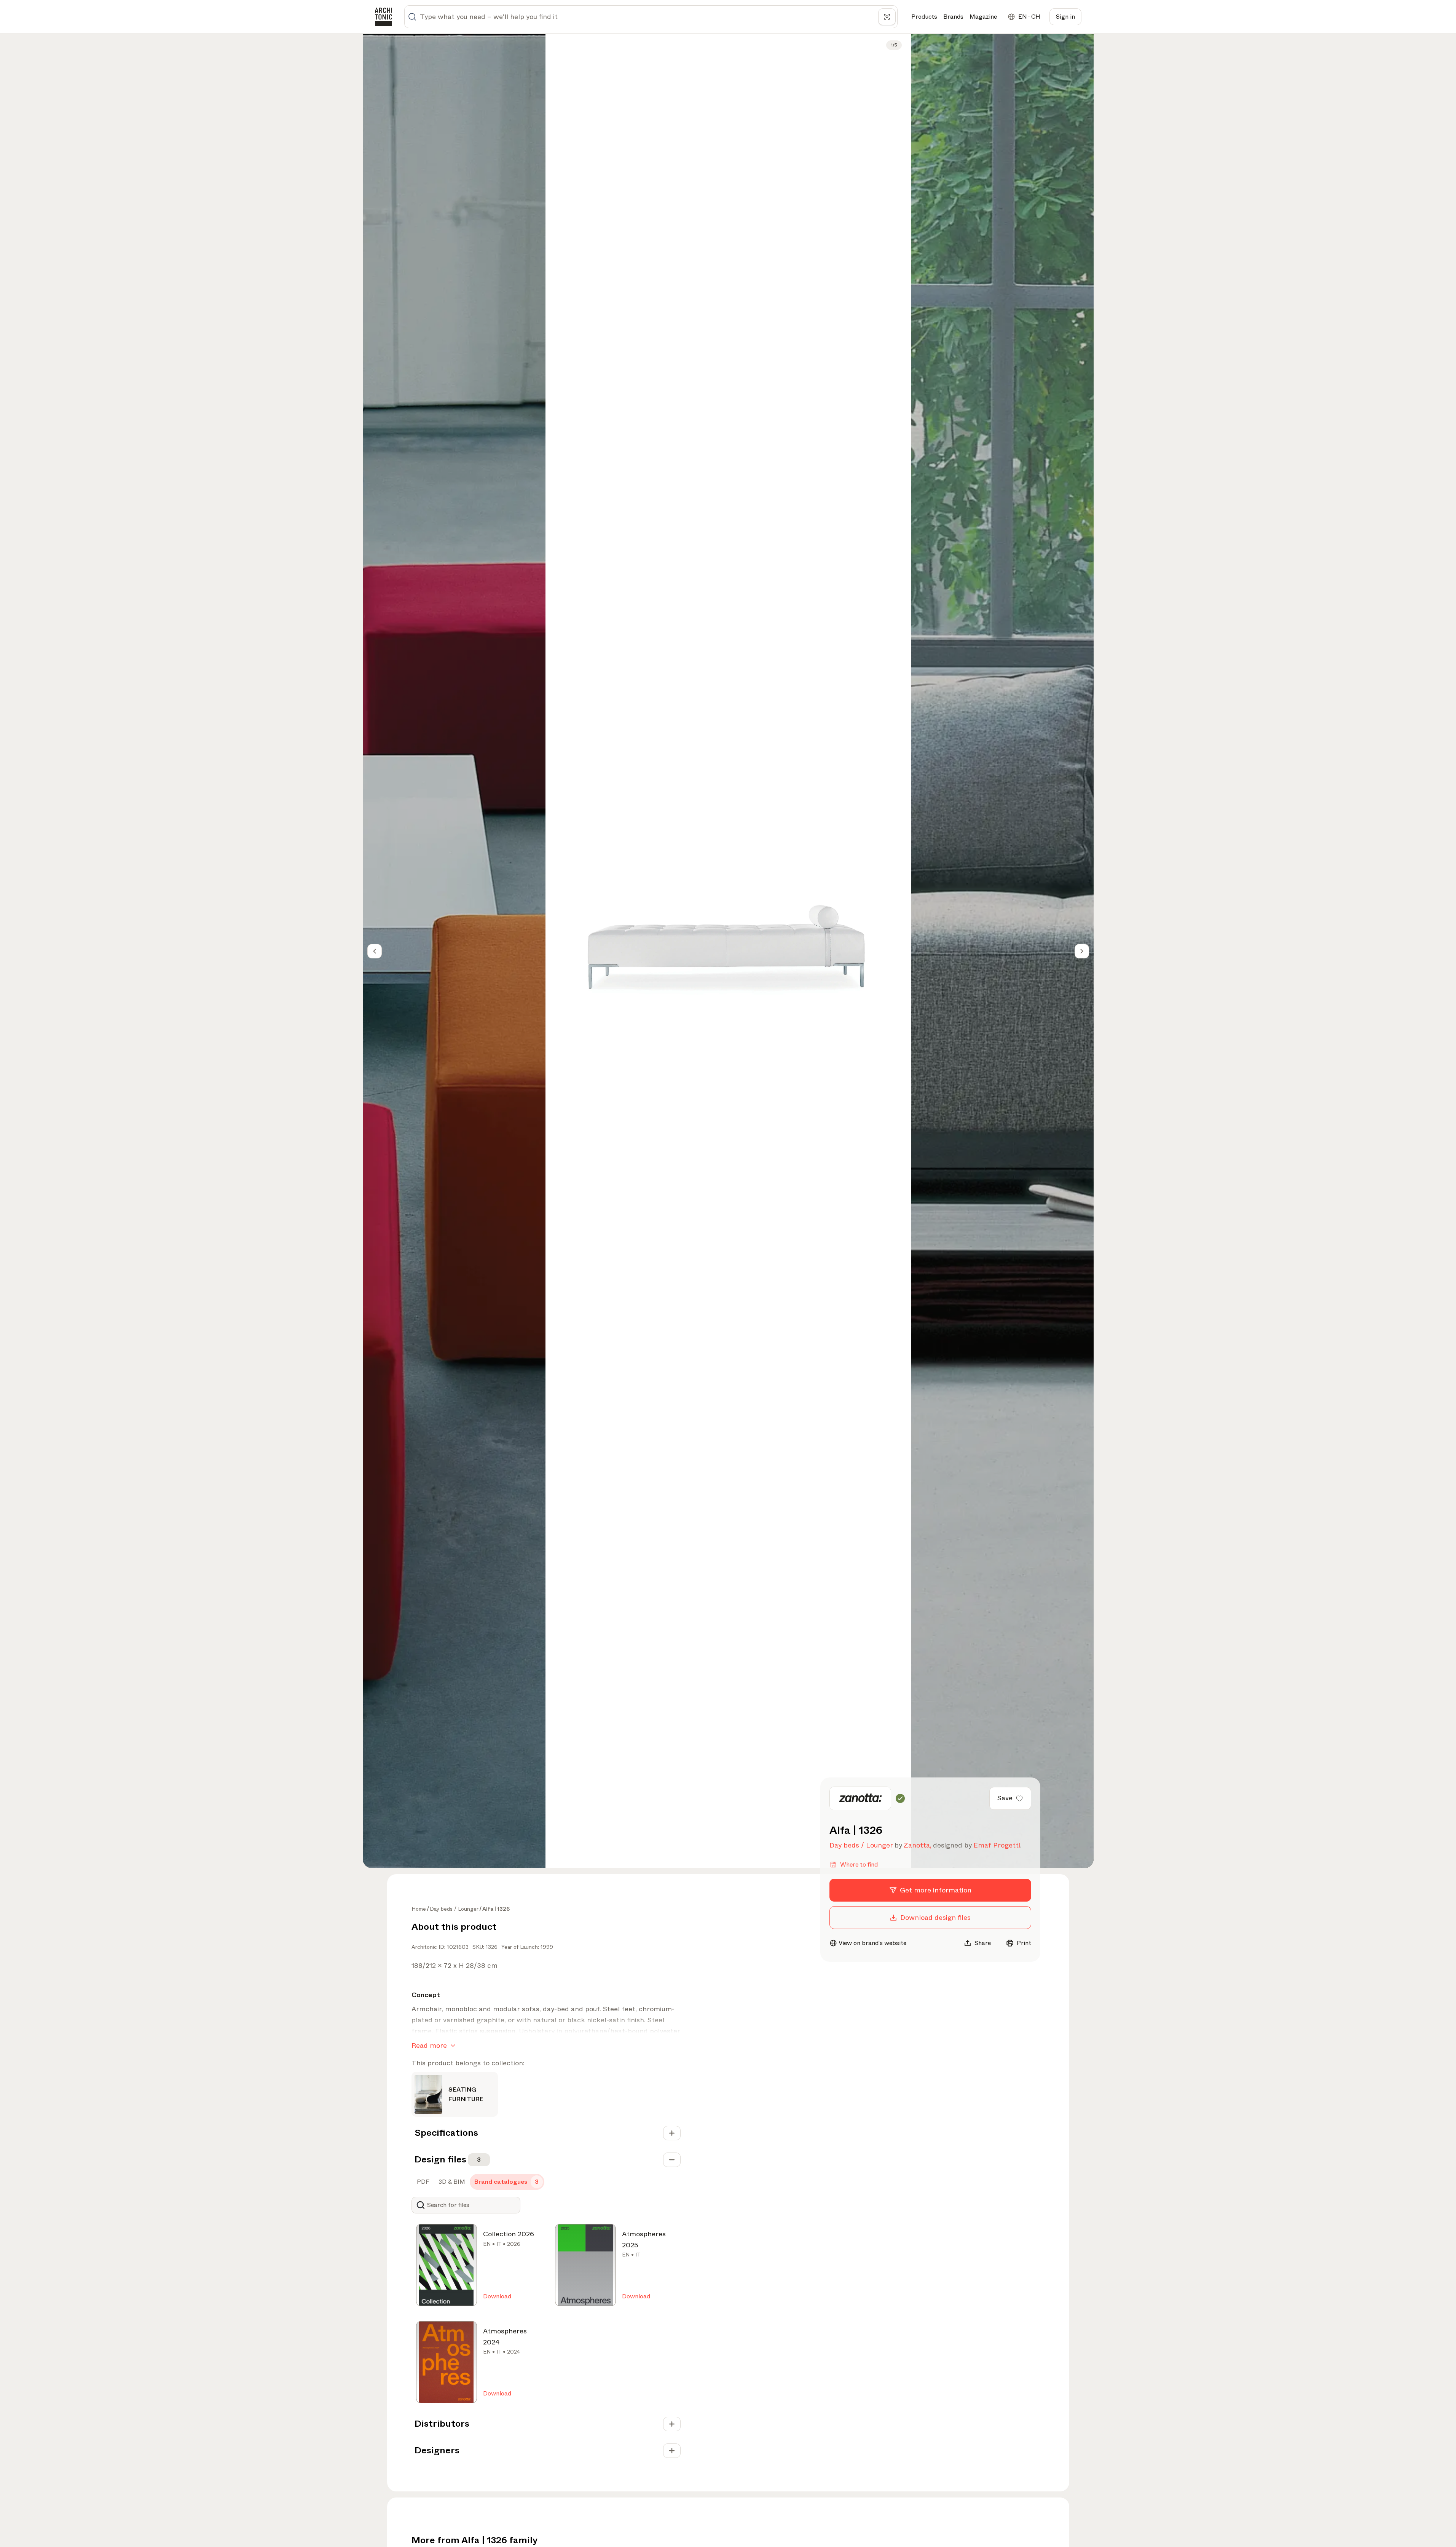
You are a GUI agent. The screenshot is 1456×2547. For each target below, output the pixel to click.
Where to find (859, 1864)
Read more (429, 2046)
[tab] (422, 2182)
